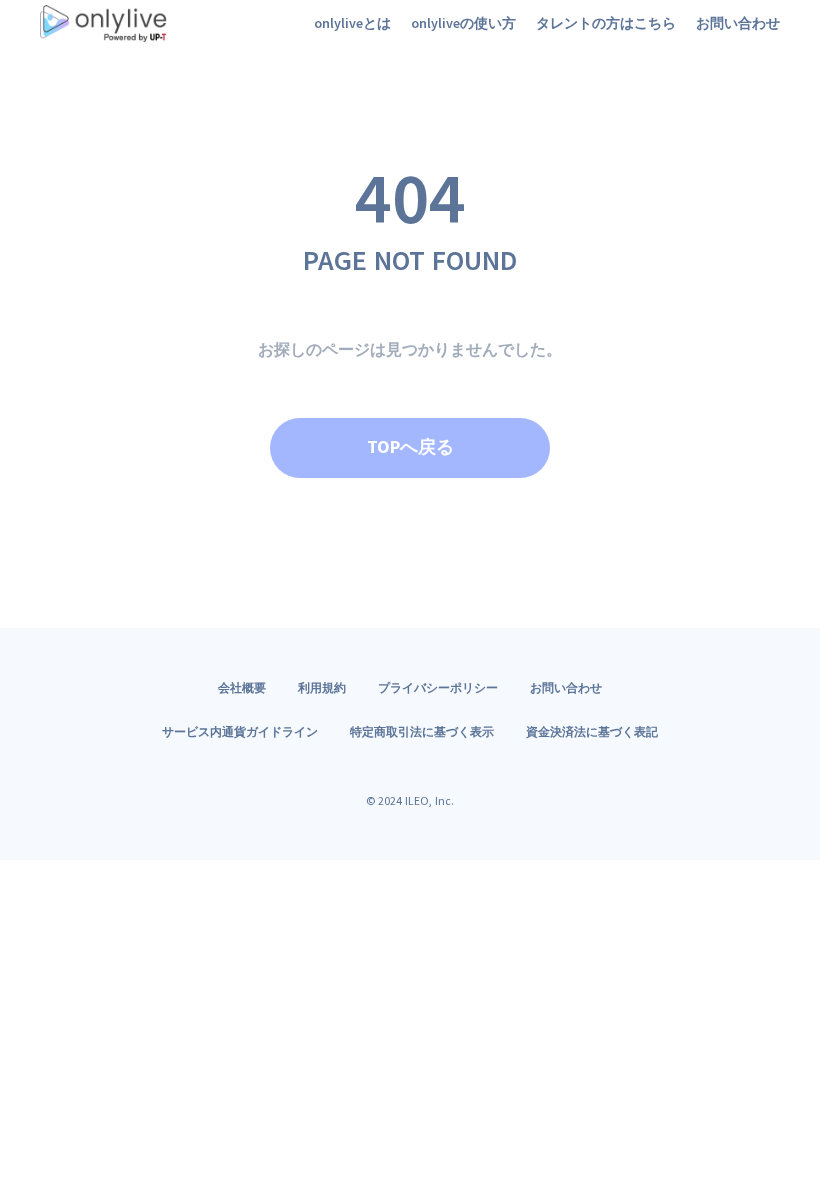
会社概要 (242, 687)
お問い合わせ (566, 687)
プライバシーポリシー (438, 687)
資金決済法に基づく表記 (592, 731)
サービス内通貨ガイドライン (240, 731)
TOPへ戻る (410, 446)
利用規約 (322, 687)
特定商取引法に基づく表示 (422, 731)
